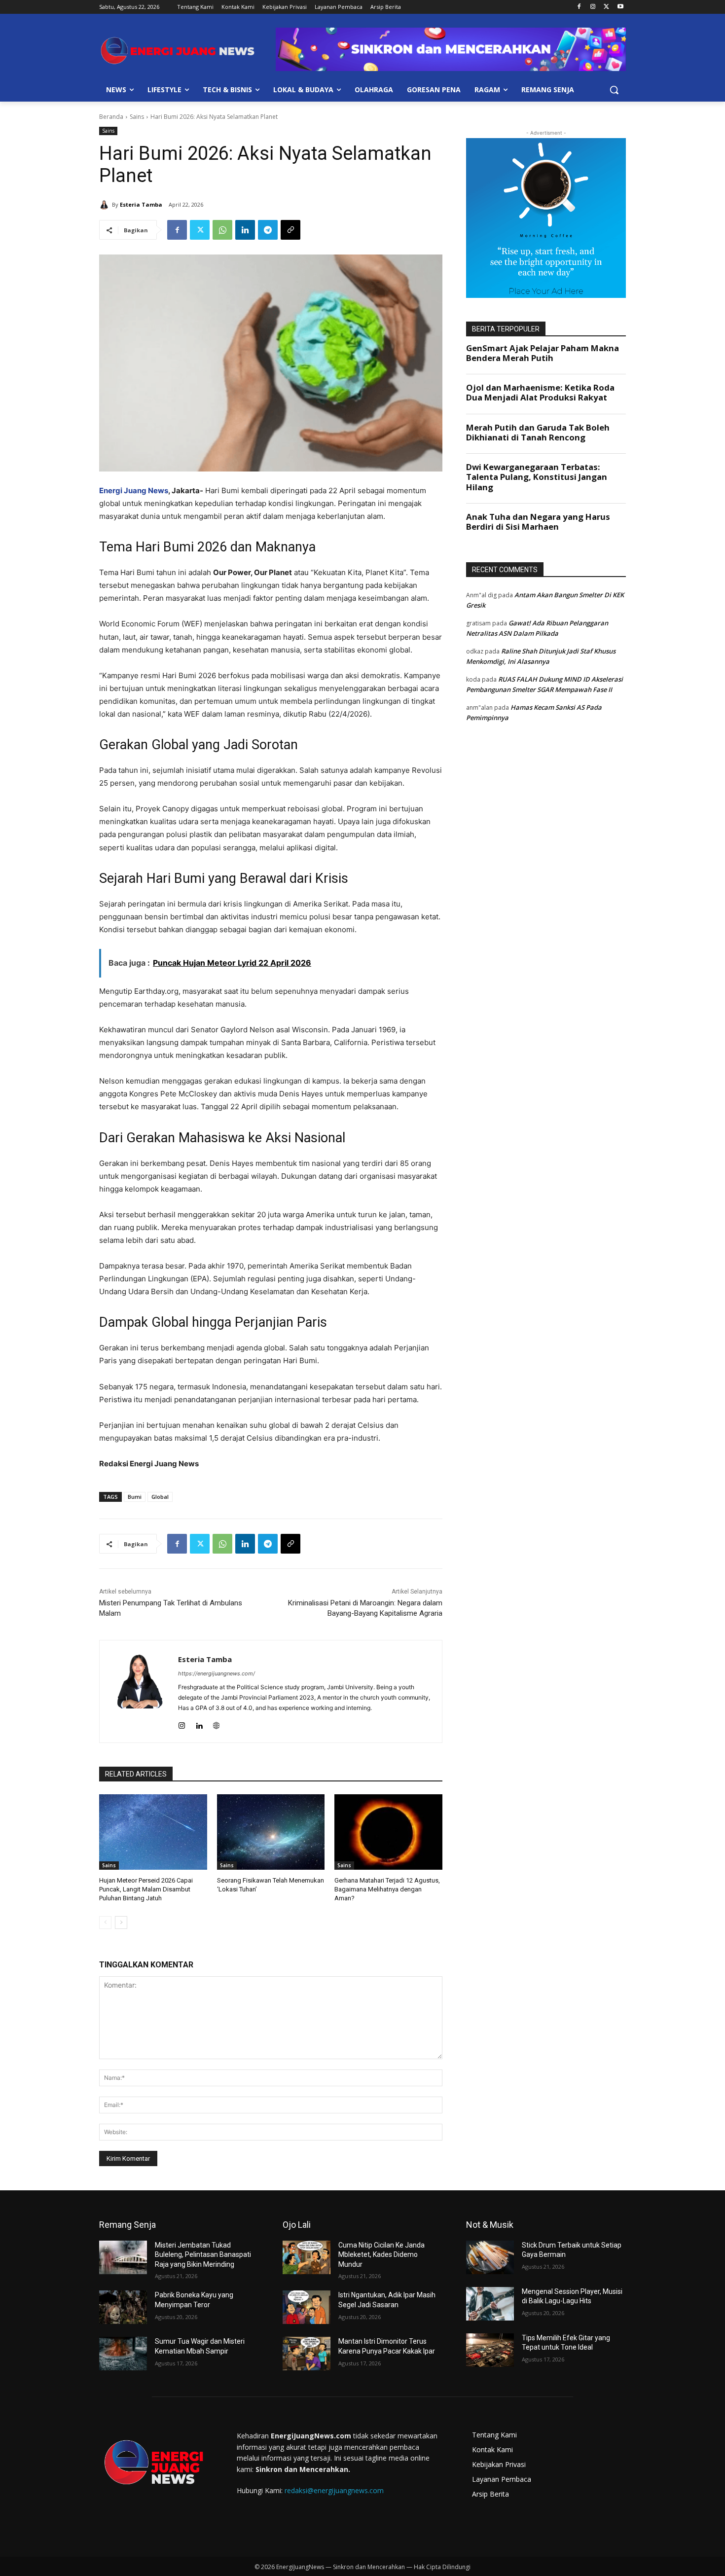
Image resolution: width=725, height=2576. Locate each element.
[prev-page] (105, 1923)
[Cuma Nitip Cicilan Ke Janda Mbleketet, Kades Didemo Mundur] (307, 2257)
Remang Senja (127, 2225)
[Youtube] (620, 7)
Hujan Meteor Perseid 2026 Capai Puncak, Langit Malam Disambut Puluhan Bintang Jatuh (146, 1889)
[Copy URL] (290, 230)
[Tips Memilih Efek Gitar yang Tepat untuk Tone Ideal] (490, 2350)
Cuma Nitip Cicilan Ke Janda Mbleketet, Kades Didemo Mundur (381, 2255)
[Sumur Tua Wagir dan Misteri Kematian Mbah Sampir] (123, 2354)
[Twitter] (606, 7)
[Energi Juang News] (178, 51)
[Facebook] (579, 7)
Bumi (135, 1497)
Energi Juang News (134, 490)
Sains (137, 117)
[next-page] (121, 1923)
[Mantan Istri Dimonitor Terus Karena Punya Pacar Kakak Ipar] (307, 2354)
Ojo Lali (297, 2225)
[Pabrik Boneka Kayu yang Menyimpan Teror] (123, 2307)
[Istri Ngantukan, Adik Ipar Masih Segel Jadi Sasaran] (307, 2307)
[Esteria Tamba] (106, 205)
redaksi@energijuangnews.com (334, 2490)
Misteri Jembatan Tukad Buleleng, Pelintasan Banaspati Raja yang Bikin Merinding (203, 2255)
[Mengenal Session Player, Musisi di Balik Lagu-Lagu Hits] (490, 2304)
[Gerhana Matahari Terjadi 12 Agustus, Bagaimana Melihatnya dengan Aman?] (388, 1832)
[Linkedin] (245, 230)
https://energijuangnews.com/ (217, 1673)
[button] (614, 90)
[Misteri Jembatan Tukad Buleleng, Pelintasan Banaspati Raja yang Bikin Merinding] (123, 2257)
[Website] (216, 1723)
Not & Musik (490, 2225)
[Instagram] (593, 7)
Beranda (111, 117)
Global (160, 1497)
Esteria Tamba (141, 204)
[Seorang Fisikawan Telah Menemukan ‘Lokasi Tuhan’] (271, 1832)
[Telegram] (268, 230)
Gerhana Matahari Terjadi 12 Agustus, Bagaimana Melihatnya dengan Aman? (387, 1889)
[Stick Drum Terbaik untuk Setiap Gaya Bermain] (490, 2257)
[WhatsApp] (222, 230)
